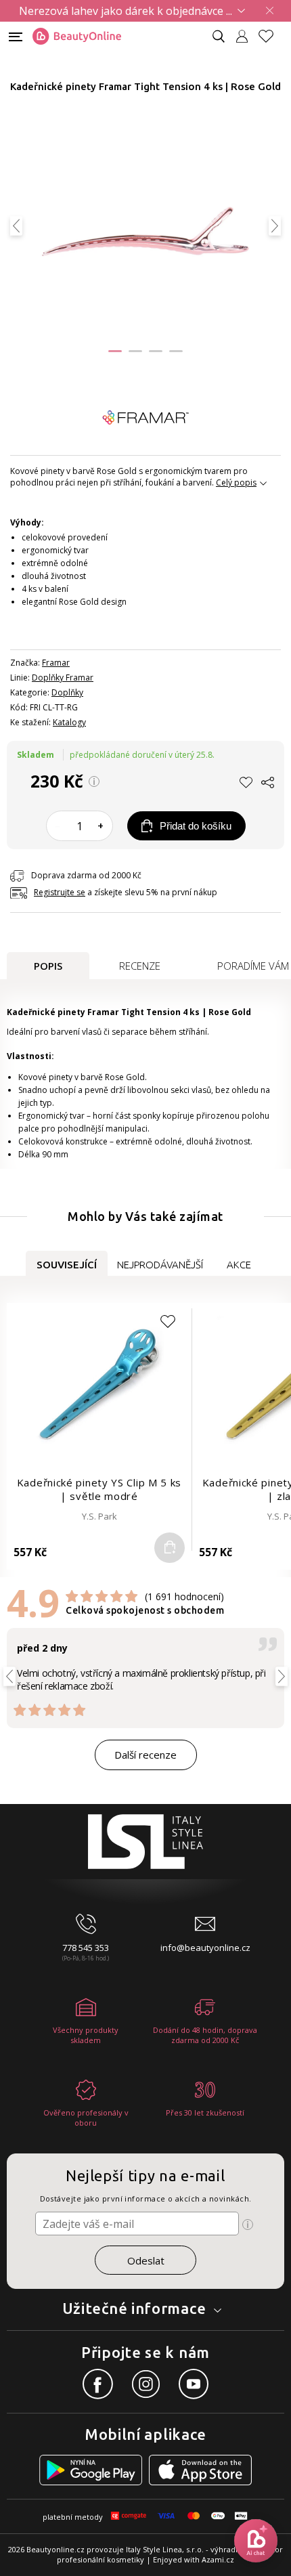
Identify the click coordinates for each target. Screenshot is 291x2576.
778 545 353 (86, 1948)
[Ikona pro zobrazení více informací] (248, 2225)
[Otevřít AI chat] (256, 2541)
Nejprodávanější (160, 1265)
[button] (115, 351)
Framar (56, 663)
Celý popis (236, 482)
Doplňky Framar (63, 678)
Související (67, 1265)
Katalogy (69, 722)
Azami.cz (218, 2559)
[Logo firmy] (77, 37)
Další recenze (145, 1755)
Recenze (140, 966)
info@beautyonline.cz (205, 1948)
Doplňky (67, 692)
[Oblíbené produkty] (271, 36)
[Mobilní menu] (16, 36)
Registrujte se (60, 892)
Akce (239, 1265)
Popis (48, 966)
